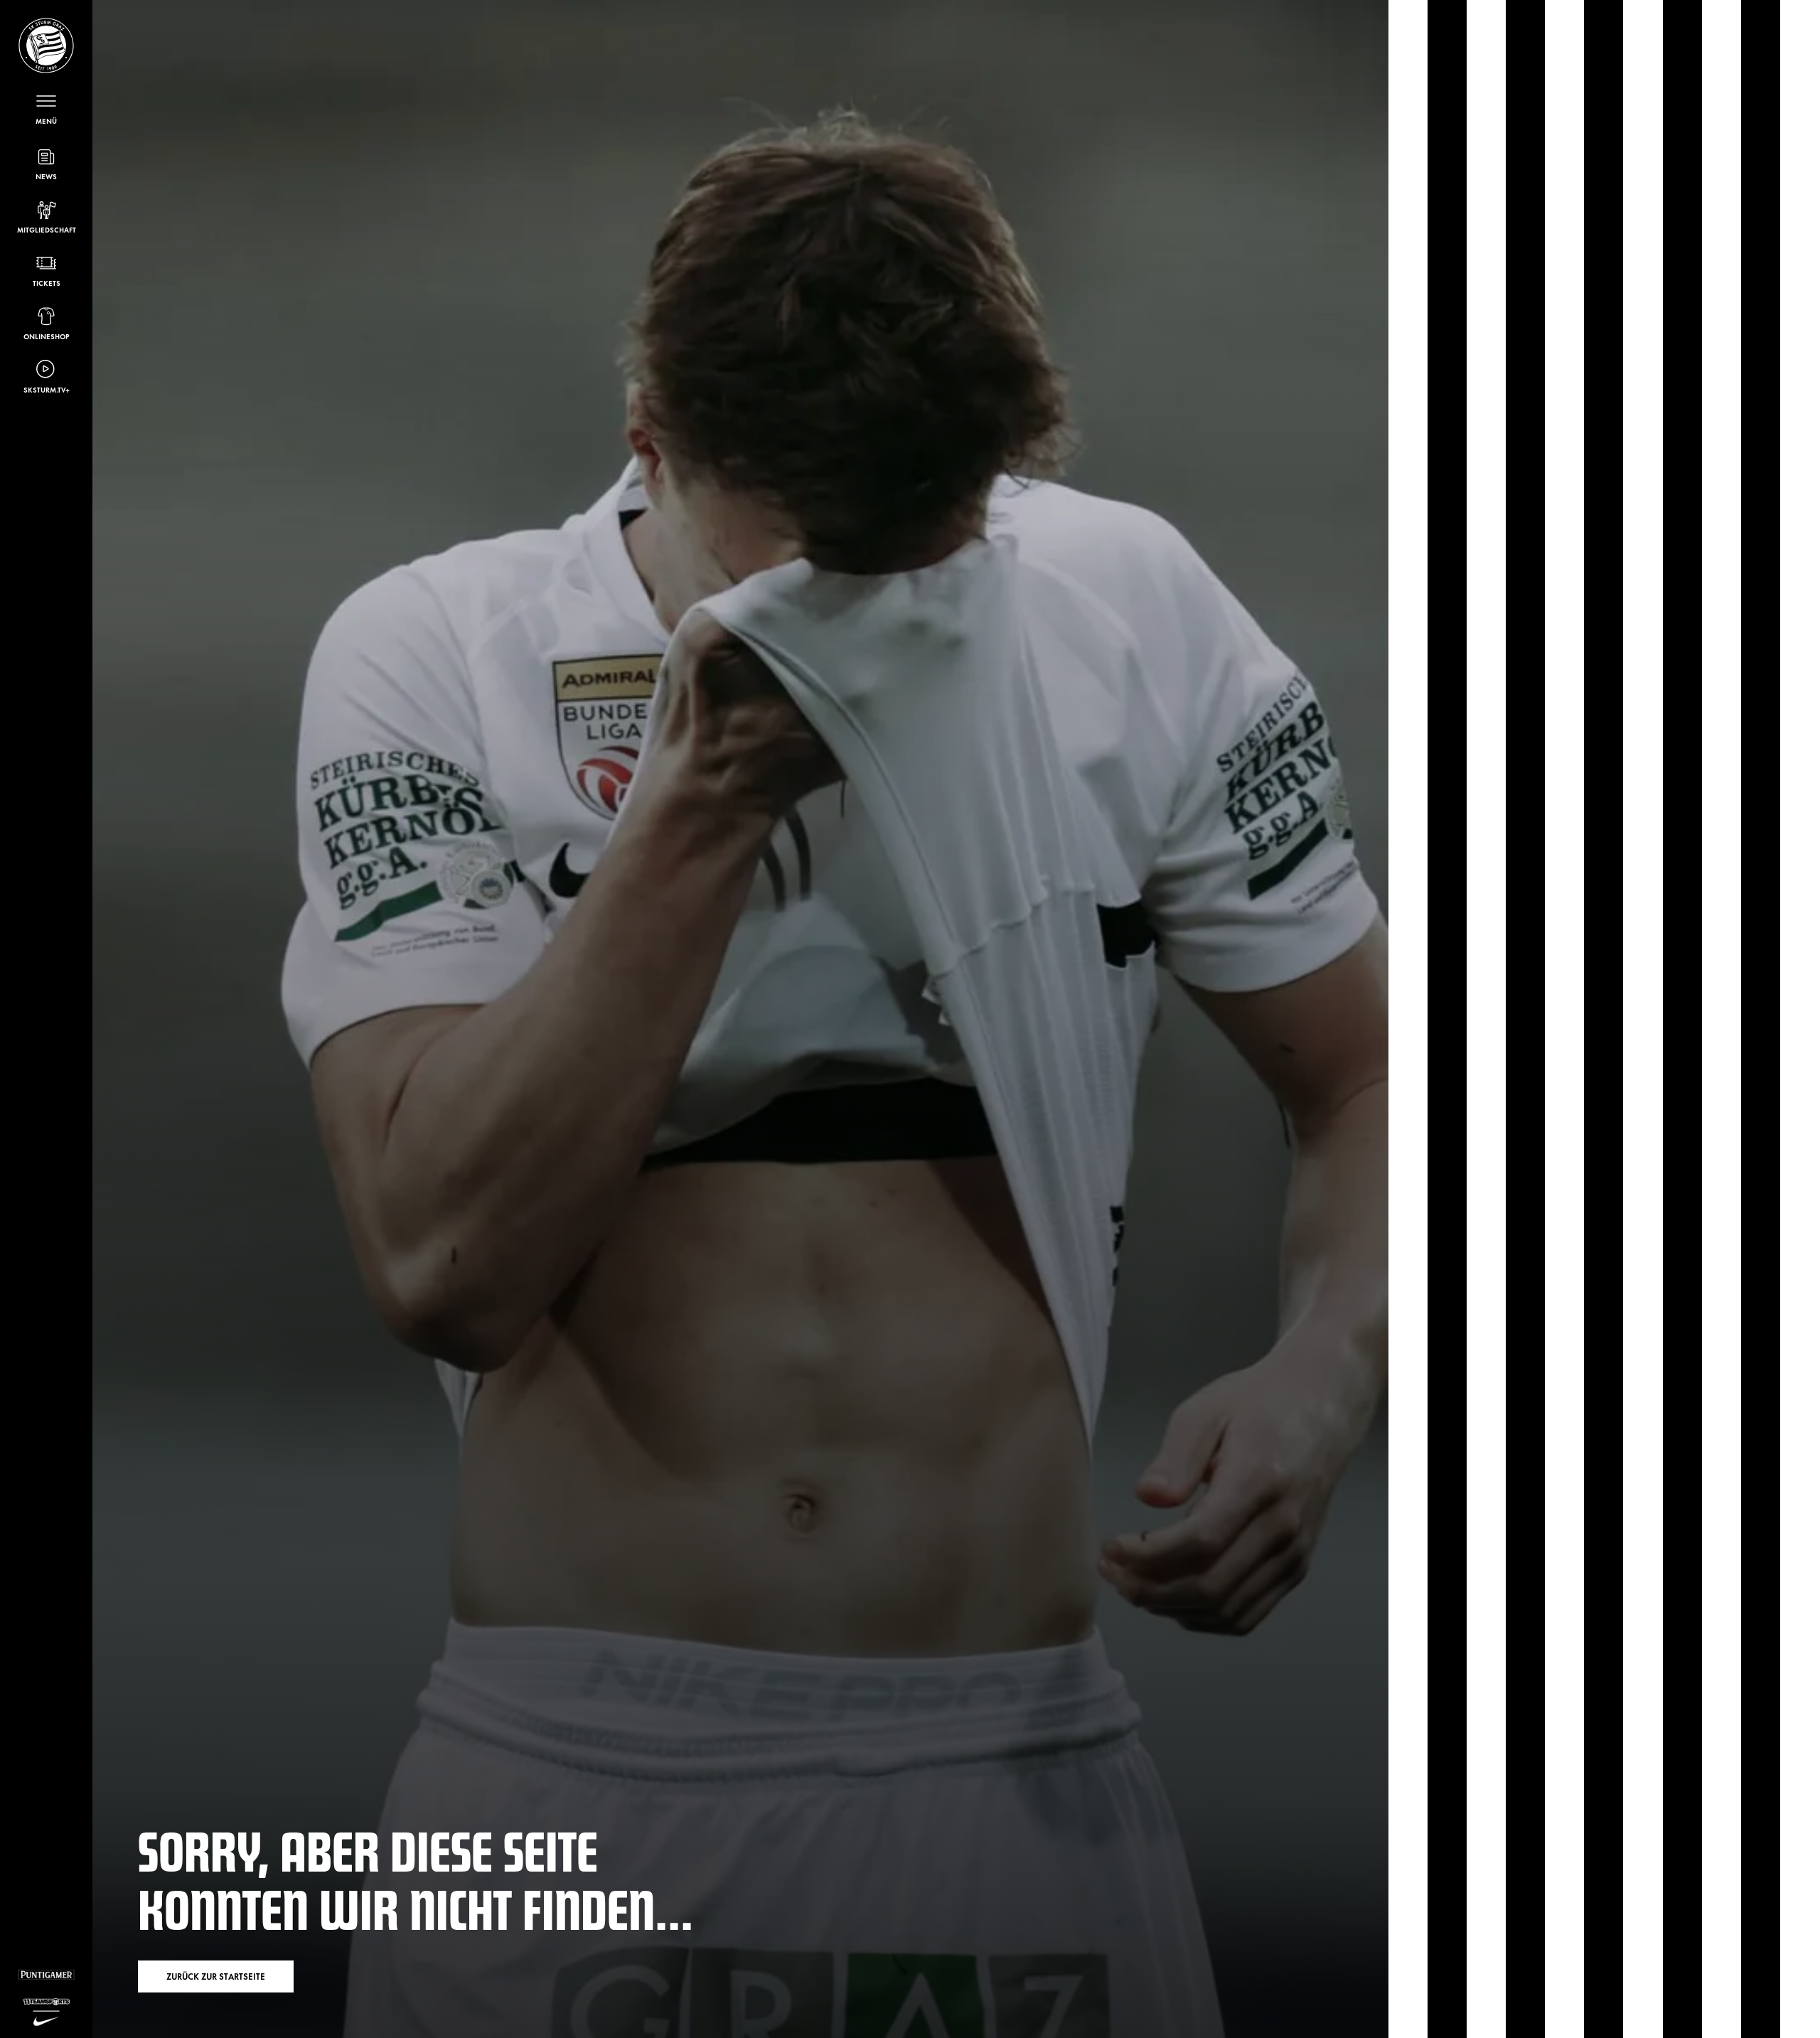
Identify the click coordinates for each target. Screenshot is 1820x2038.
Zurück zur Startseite (216, 1976)
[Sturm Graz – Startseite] (46, 46)
